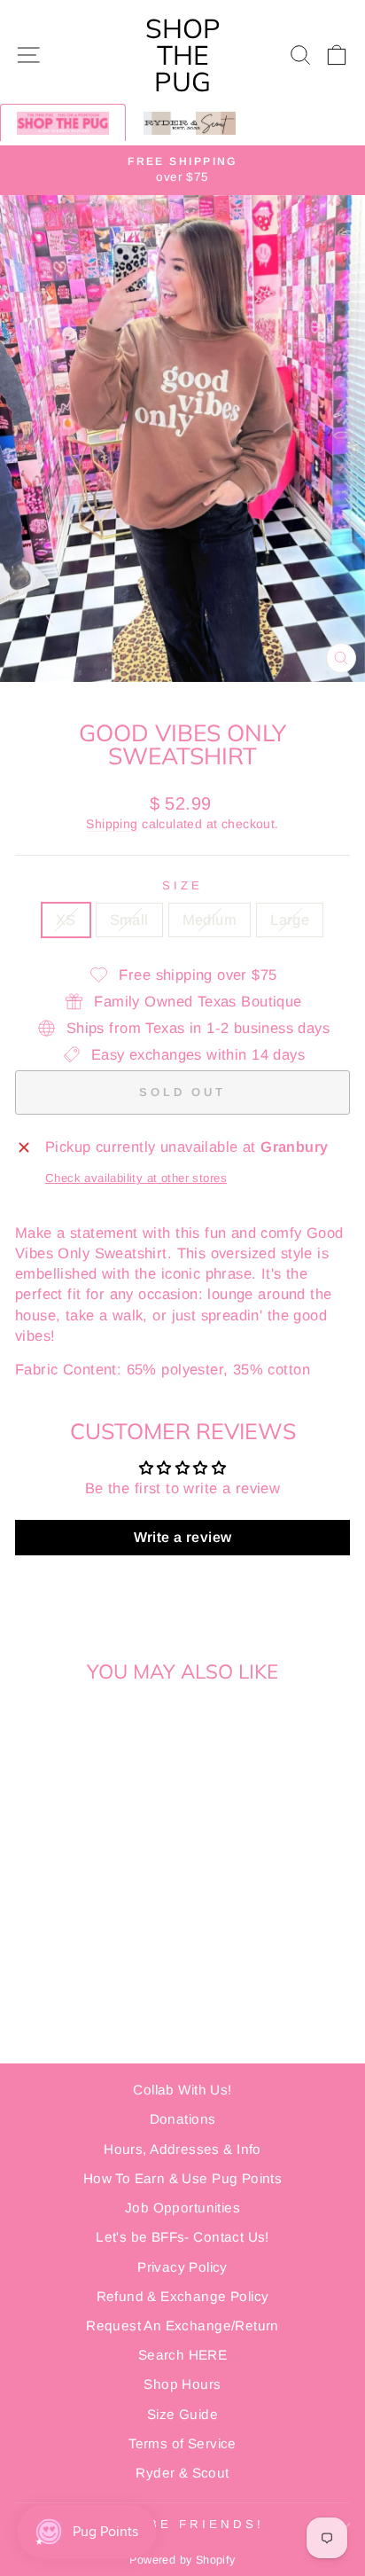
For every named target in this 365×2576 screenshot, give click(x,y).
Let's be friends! (178, 2524)
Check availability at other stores (136, 1178)
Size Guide (182, 2414)
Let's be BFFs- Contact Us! (182, 2237)
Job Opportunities (182, 2208)
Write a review (183, 1537)
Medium (210, 920)
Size (182, 885)
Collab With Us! (182, 2090)
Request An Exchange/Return (182, 2325)
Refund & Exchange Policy (183, 2296)
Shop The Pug (183, 55)
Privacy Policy (182, 2267)
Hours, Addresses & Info (182, 2149)
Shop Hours (182, 2384)
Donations (183, 2119)
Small (129, 920)
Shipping (112, 824)
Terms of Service (182, 2443)
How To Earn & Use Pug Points (183, 2178)
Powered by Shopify (182, 2560)
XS (66, 920)
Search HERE (183, 2355)
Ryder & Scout (182, 2473)
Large (290, 920)
